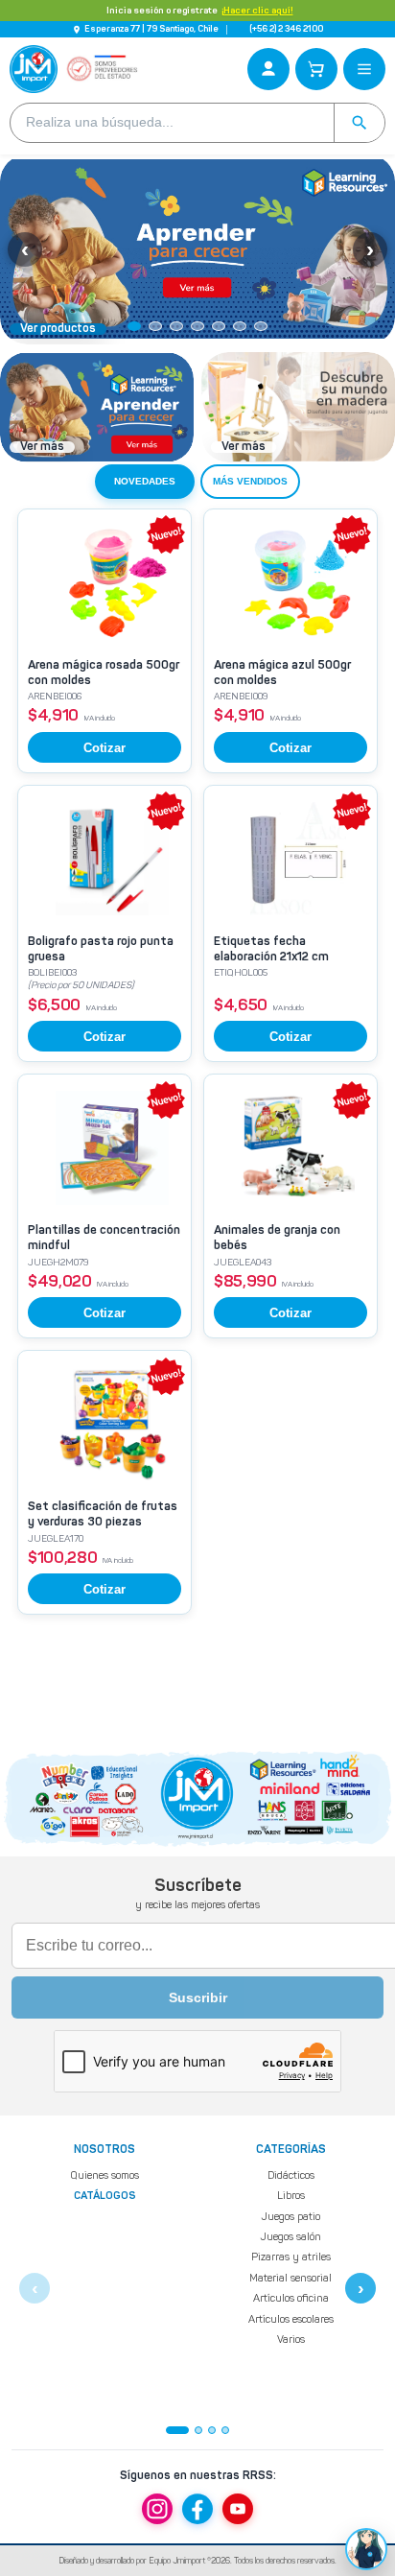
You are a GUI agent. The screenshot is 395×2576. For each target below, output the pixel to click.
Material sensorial (290, 2278)
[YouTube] (238, 2509)
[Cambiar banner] (134, 326)
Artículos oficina (291, 2298)
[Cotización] (316, 69)
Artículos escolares (291, 2319)
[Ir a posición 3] (212, 2430)
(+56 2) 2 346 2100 (286, 29)
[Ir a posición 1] (177, 2430)
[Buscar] (359, 123)
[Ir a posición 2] (198, 2430)
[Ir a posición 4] (225, 2430)
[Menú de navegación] (364, 69)
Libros (291, 2197)
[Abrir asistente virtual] (366, 2549)
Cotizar (105, 748)
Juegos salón (290, 2237)
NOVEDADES (145, 481)
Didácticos (291, 2175)
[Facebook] (197, 2509)
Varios (291, 2340)
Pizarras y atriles (291, 2258)
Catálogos (105, 2198)
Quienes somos (105, 2175)
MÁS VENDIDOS (250, 481)
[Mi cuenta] (268, 69)
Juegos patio (290, 2217)
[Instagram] (157, 2509)
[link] (105, 641)
